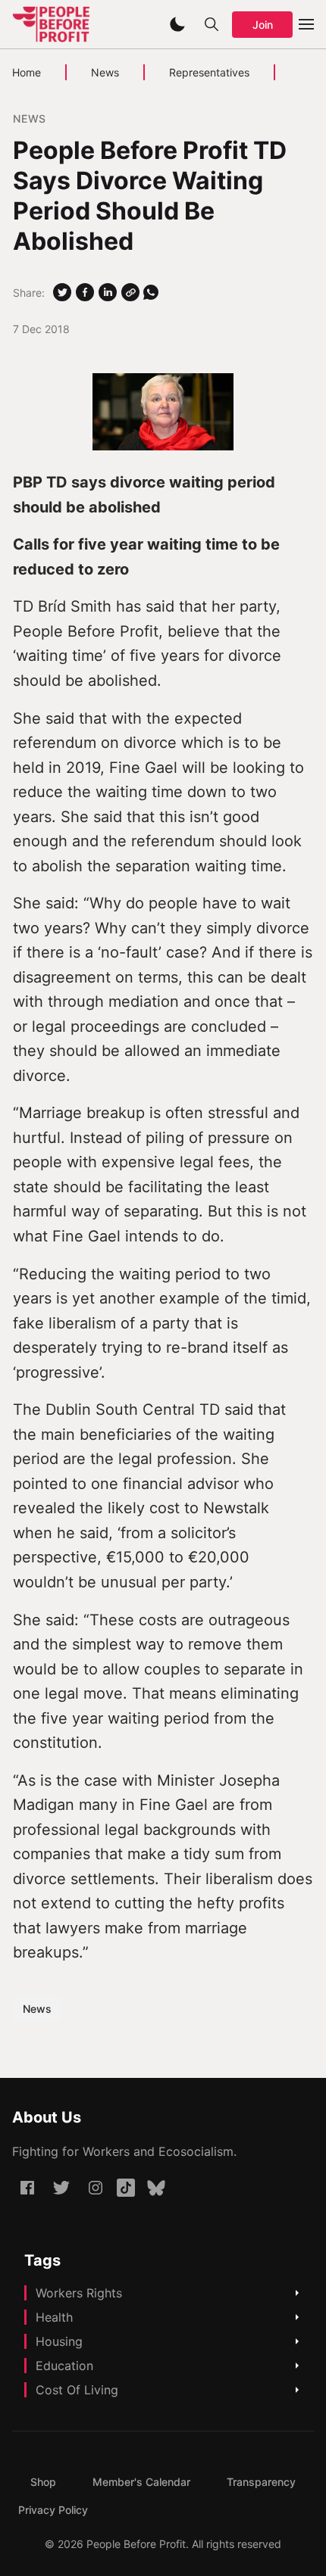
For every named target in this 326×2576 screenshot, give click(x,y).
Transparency (261, 2482)
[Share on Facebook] (85, 292)
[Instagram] (96, 2188)
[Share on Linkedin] (108, 292)
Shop (43, 2482)
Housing (59, 2341)
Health (54, 2317)
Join (263, 25)
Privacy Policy (53, 2510)
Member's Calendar (141, 2482)
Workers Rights (79, 2293)
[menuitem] (43, 2482)
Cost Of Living (77, 2390)
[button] (177, 24)
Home (27, 72)
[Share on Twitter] (62, 292)
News (105, 72)
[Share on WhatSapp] (151, 292)
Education (64, 2366)
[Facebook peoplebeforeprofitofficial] (27, 2188)
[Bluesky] (156, 2188)
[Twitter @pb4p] (61, 2188)
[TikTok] (126, 2188)
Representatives (209, 72)
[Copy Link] (130, 292)
